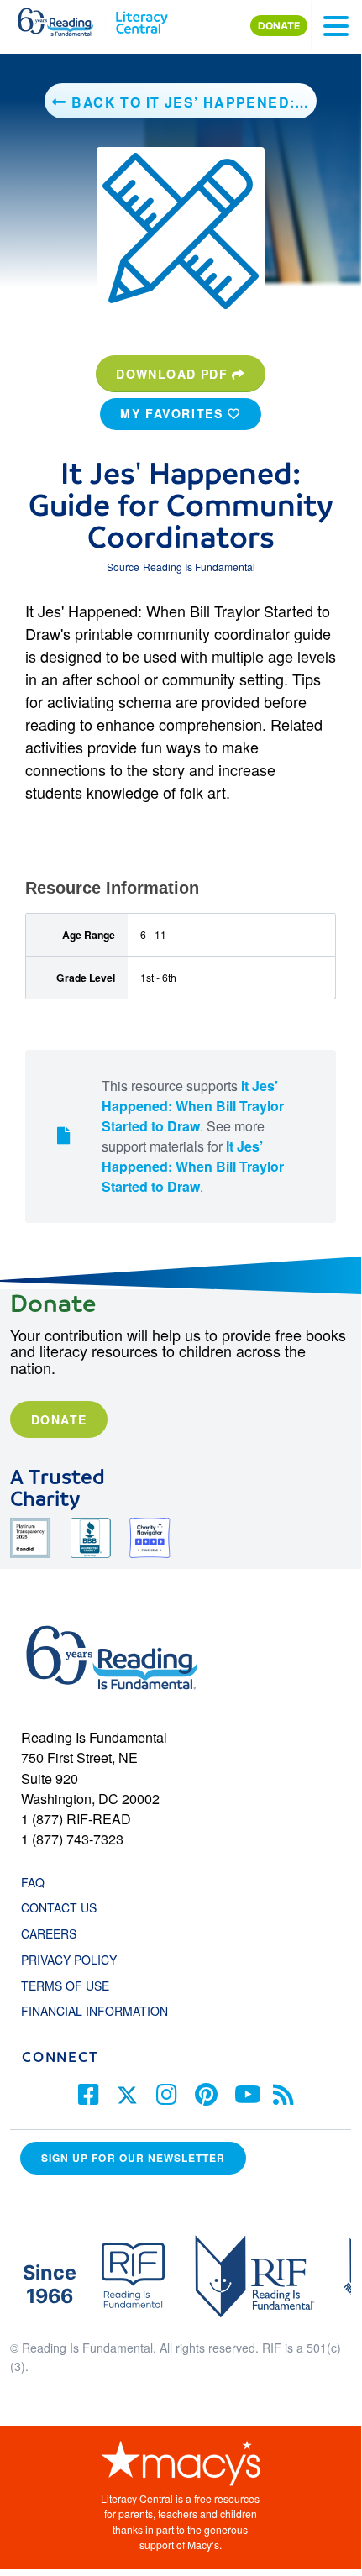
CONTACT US (64, 1907)
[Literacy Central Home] (142, 18)
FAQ (33, 1882)
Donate (59, 1419)
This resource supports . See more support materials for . (193, 1136)
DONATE (279, 26)
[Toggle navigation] (336, 26)
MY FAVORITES (174, 413)
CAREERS (49, 1933)
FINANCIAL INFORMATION (94, 2011)
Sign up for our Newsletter (133, 2158)
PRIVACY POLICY (69, 1960)
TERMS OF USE (73, 1986)
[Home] (65, 18)
